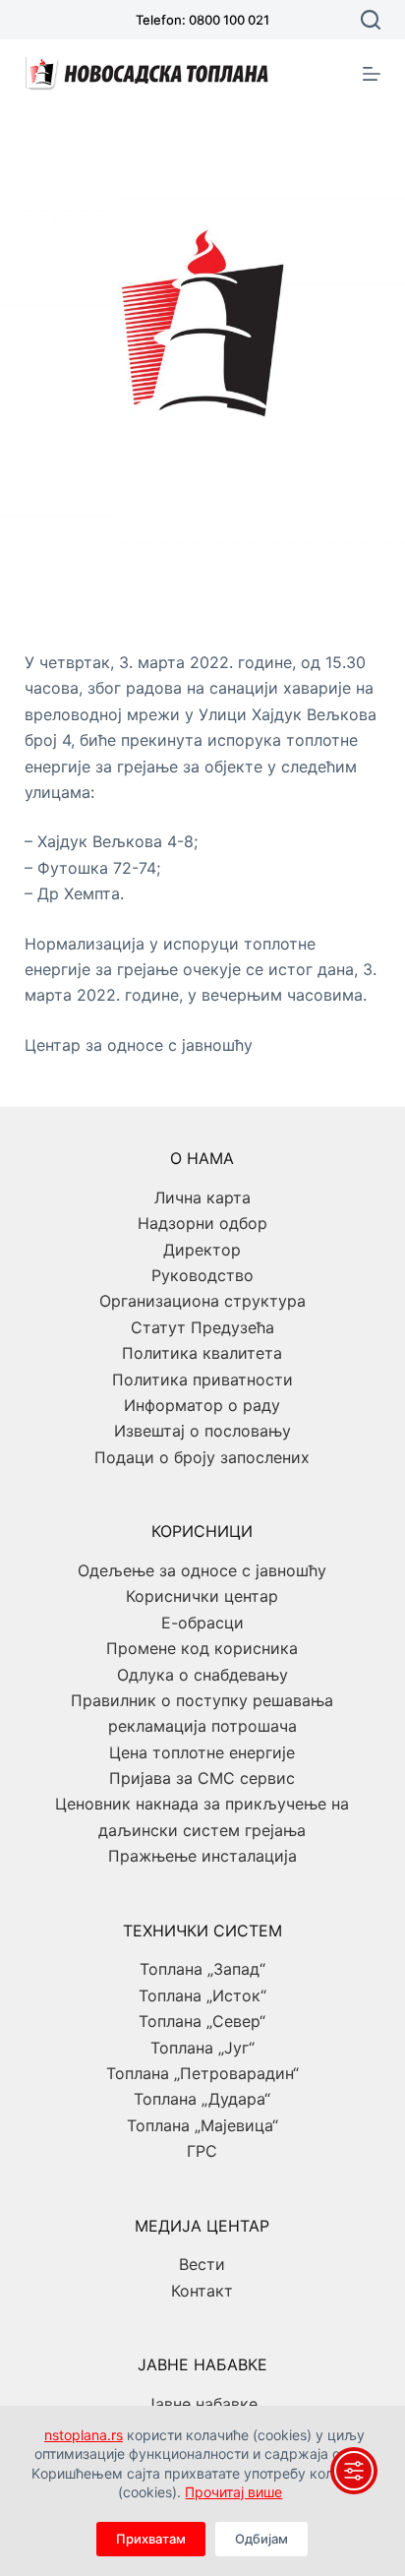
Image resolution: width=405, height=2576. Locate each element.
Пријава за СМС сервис (202, 1778)
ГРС (202, 2151)
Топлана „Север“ (202, 2021)
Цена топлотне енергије (202, 1752)
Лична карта (202, 1197)
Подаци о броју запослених (202, 1457)
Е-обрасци (202, 1623)
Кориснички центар (202, 1596)
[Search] (371, 20)
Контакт (202, 2291)
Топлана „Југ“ (202, 2048)
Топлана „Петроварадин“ (202, 2073)
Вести (202, 2264)
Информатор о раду (202, 1405)
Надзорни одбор (202, 1223)
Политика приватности (202, 1380)
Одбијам (261, 2539)
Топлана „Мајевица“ (202, 2125)
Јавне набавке (202, 2404)
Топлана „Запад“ (202, 1969)
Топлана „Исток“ (202, 1995)
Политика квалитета (202, 1353)
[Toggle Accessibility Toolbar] (354, 2471)
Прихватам (151, 2539)
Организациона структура (202, 1301)
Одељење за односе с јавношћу (202, 1570)
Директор (202, 1250)
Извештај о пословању (202, 1431)
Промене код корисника (202, 1648)
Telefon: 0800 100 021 (202, 20)
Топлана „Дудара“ (202, 2099)
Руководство (202, 1275)
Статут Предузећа (202, 1327)
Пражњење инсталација (202, 1856)
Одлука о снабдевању (202, 1675)
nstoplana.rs (84, 2435)
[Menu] (372, 74)
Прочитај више (233, 2492)
